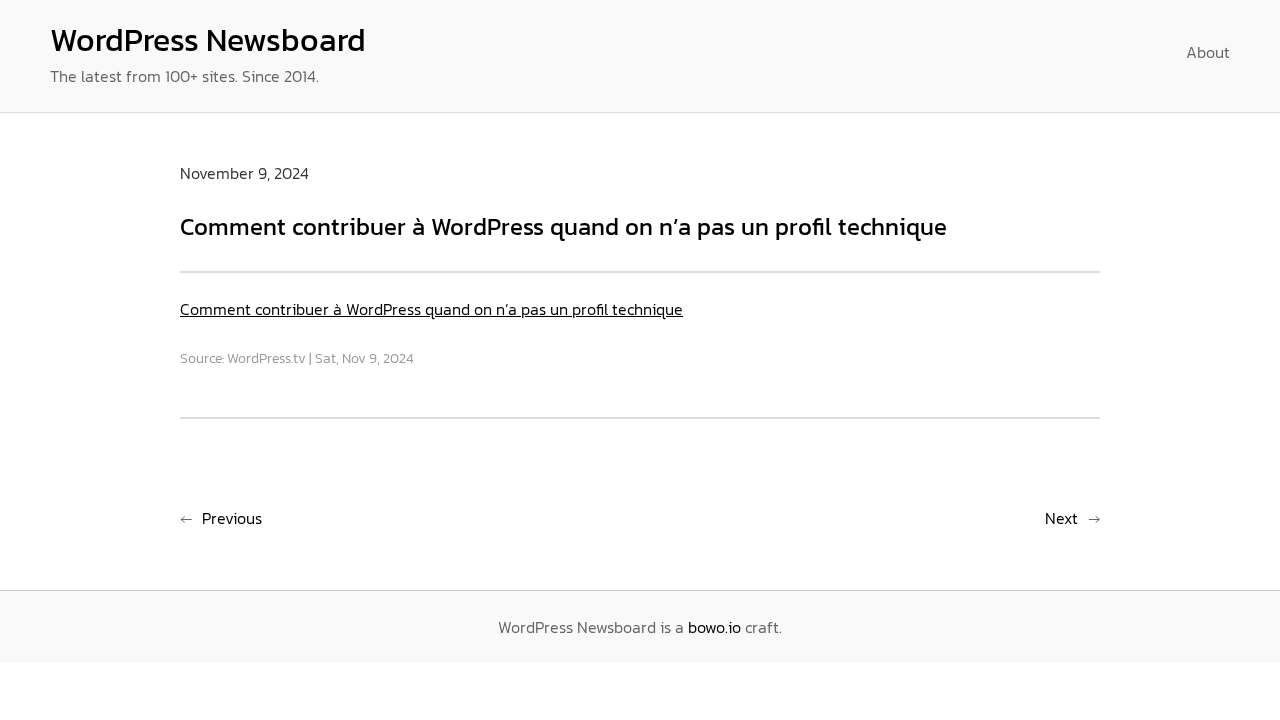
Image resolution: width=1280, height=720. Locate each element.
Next (1061, 518)
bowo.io (714, 627)
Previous (232, 518)
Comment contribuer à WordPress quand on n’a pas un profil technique (431, 309)
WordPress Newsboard (208, 40)
